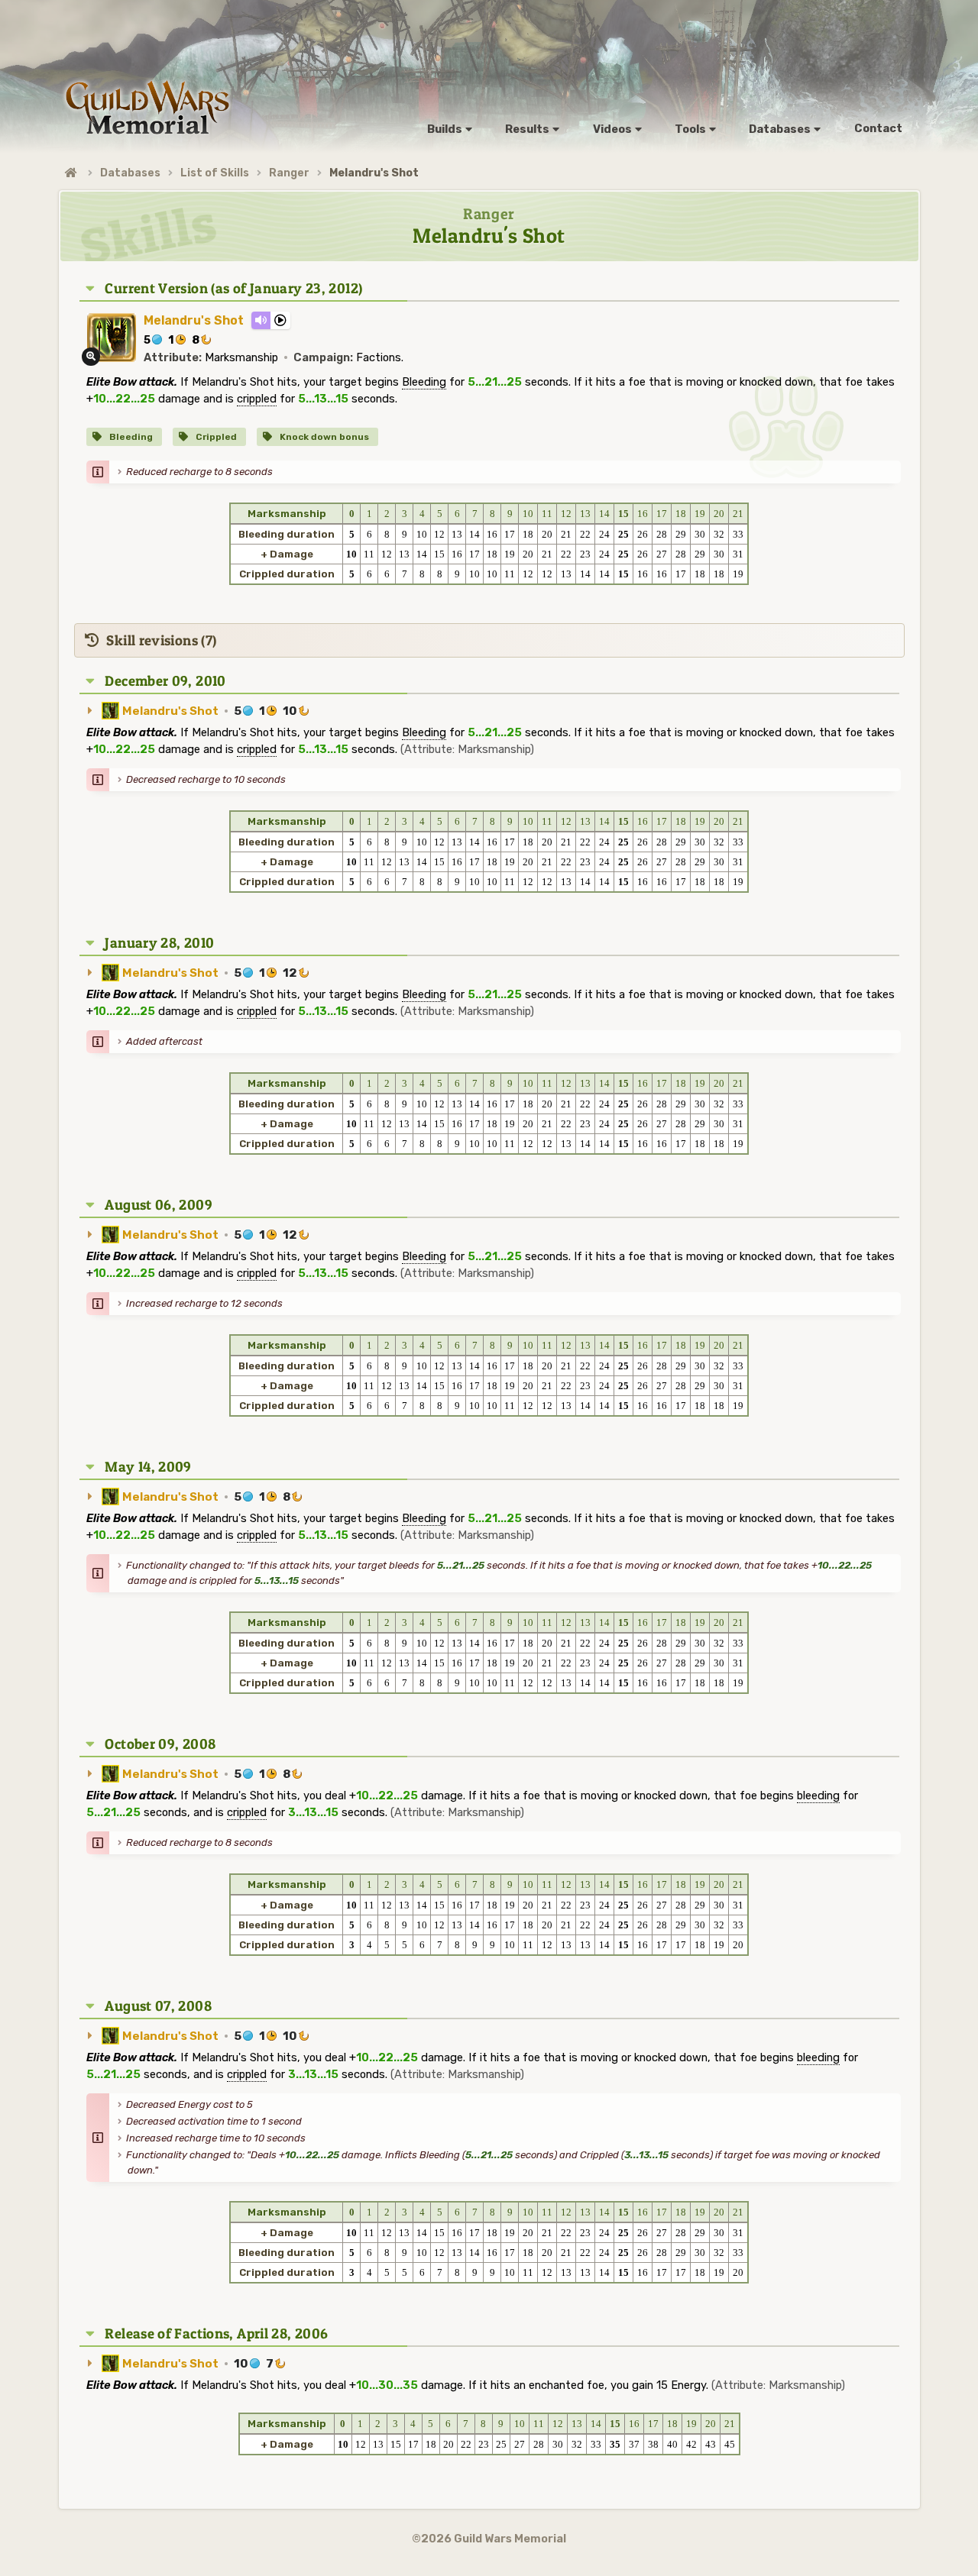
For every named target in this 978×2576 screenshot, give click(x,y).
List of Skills (215, 173)
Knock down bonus (323, 437)
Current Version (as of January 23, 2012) (233, 288)
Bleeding (130, 437)
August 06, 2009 (159, 1205)
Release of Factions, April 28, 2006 (216, 2334)
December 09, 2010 (165, 681)
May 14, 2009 (148, 1467)
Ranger (289, 173)
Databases (130, 173)
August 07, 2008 (158, 2006)
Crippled (215, 437)
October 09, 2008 (160, 1744)
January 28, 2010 (159, 943)
